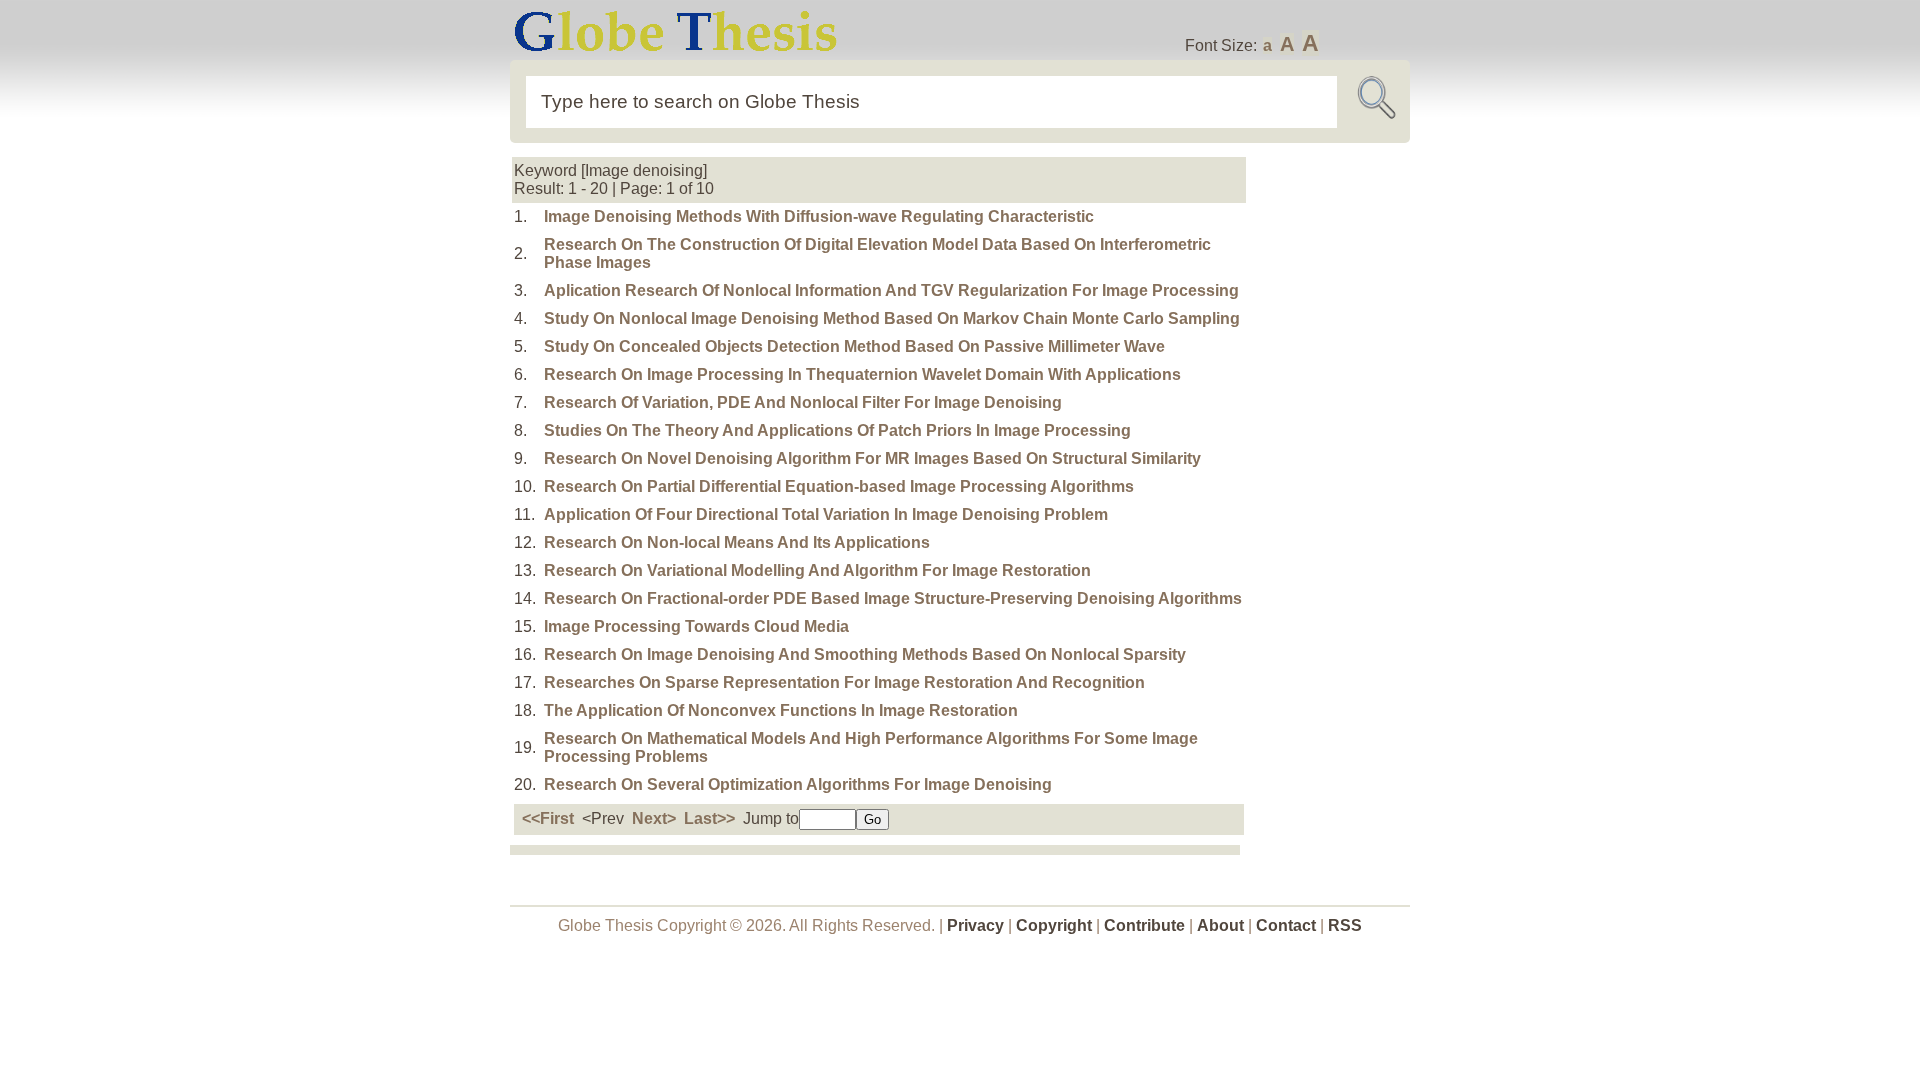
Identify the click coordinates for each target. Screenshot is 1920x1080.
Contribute (1144, 925)
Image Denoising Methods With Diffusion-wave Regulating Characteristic (819, 216)
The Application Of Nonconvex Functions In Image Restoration (781, 710)
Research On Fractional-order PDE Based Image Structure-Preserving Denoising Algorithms (893, 598)
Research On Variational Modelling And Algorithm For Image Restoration (817, 570)
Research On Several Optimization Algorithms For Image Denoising (798, 784)
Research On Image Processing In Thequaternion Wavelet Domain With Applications (862, 374)
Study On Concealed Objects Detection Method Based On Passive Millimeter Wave (854, 346)
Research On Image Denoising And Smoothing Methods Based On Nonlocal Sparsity (865, 654)
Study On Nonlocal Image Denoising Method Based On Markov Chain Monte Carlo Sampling (892, 318)
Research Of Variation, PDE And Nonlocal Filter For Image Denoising (803, 402)
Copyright (1054, 925)
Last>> (709, 818)
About (1220, 925)
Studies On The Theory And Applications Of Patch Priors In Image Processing (837, 430)
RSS (1345, 925)
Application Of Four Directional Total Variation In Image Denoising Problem (826, 514)
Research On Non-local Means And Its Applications (737, 542)
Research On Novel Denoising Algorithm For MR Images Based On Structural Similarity (872, 458)
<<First (548, 818)
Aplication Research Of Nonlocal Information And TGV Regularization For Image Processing (891, 290)
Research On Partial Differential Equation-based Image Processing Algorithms (839, 486)
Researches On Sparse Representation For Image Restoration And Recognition (844, 682)
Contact (1288, 925)
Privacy (975, 925)
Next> (654, 818)
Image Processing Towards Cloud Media (696, 626)
